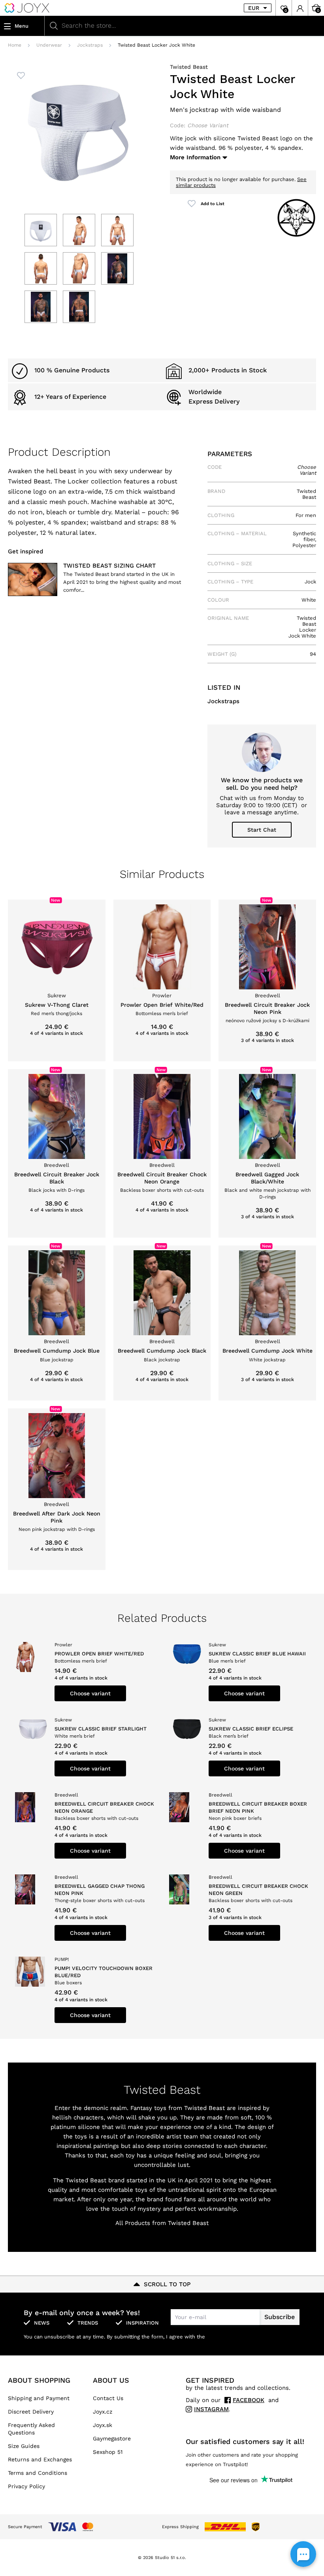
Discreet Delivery (31, 2412)
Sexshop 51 (108, 2452)
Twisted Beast (189, 67)
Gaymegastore (112, 2438)
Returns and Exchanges (40, 2459)
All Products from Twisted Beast (162, 2223)
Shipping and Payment (39, 2398)
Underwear (49, 45)
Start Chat (262, 830)
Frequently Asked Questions (31, 2429)
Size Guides (24, 2446)
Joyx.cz (103, 2412)
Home (15, 45)
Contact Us (108, 2398)
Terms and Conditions (38, 2473)
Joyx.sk (103, 2425)
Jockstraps (90, 45)
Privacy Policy (26, 2486)
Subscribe (280, 2317)
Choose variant (90, 1693)
